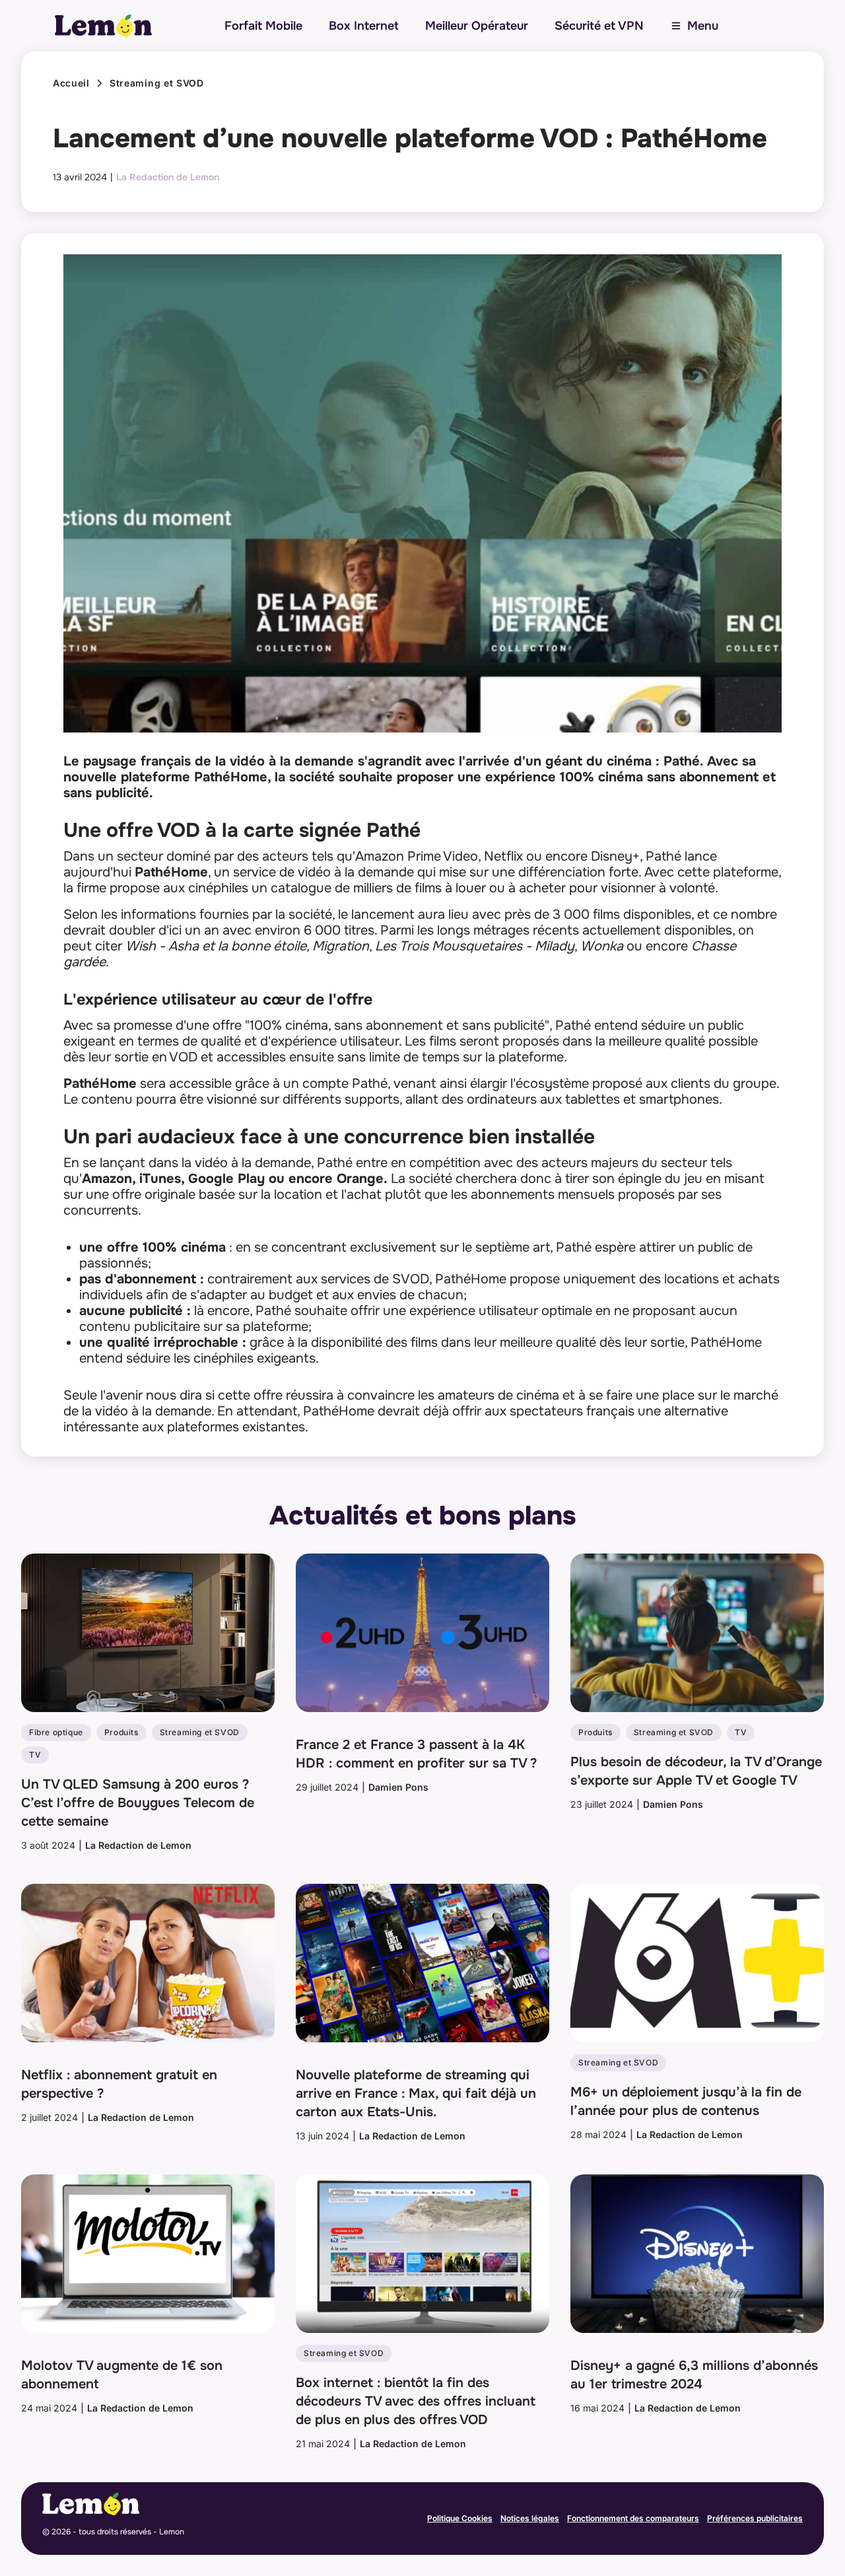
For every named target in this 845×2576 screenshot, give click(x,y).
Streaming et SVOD (157, 83)
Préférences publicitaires (755, 2518)
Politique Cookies (460, 2518)
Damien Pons (398, 1787)
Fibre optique (56, 1732)
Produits (121, 1732)
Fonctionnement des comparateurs (633, 2518)
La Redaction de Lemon (168, 177)
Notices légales (530, 2518)
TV (35, 1755)
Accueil (71, 83)
